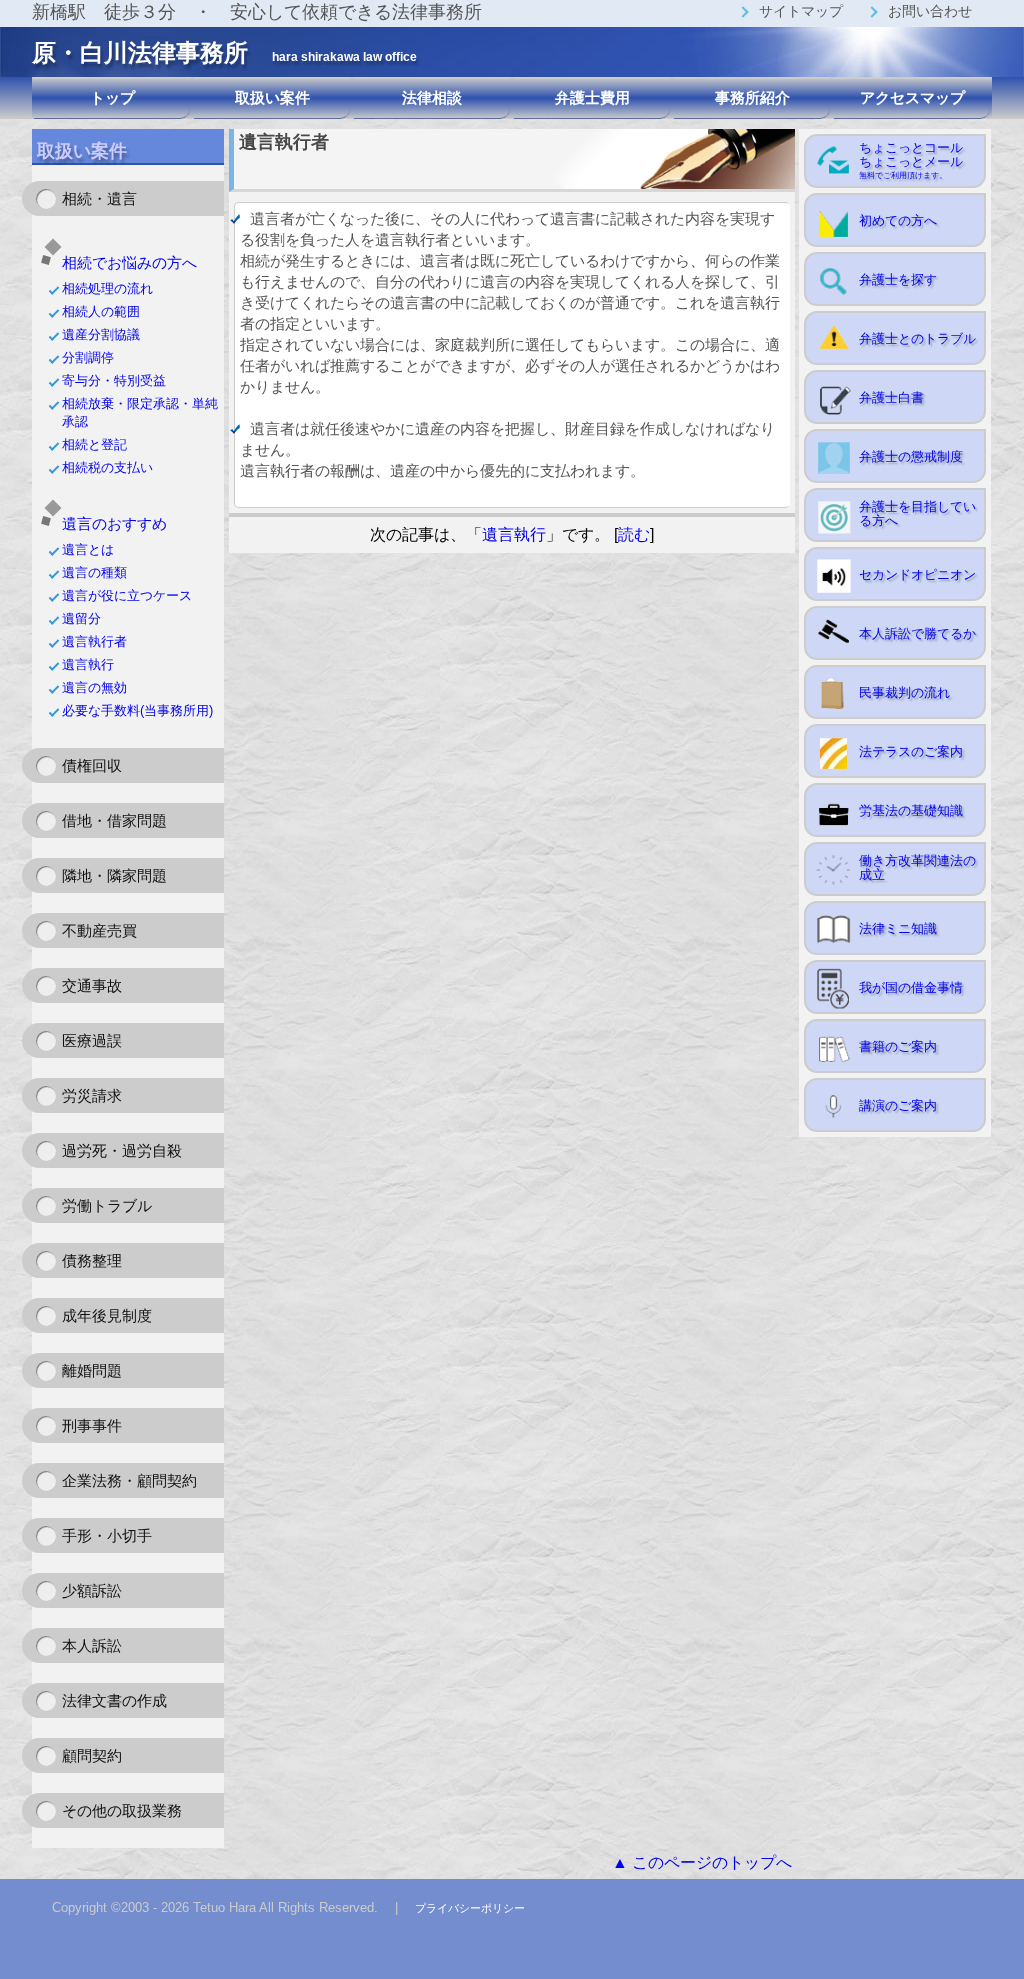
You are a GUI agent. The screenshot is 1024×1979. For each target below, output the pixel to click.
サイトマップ (801, 11)
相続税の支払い (114, 467)
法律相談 (432, 97)
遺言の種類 (94, 572)
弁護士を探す (898, 279)
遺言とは (88, 549)
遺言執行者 (94, 641)
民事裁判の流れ (904, 692)
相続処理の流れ (107, 288)
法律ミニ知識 (898, 928)
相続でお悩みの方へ (129, 262)
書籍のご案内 (898, 1046)
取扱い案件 (272, 97)
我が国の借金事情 (911, 987)
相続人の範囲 (101, 311)
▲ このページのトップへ (702, 1862)
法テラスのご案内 (911, 751)
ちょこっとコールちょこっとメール (911, 160)
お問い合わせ (930, 11)
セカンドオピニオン (917, 574)
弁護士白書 (891, 397)
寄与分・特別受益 (114, 380)
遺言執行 (88, 664)
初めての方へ (898, 220)
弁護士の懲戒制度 (911, 456)
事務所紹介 (752, 97)
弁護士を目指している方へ (917, 513)
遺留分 (81, 618)
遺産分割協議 (101, 334)
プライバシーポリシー (470, 1908)
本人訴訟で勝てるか (917, 633)
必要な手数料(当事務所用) (137, 710)
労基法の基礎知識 (911, 810)
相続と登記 (94, 444)
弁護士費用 (592, 97)
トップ (112, 97)
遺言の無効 (94, 687)
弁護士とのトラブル (917, 338)
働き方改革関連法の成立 (917, 867)
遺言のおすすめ (114, 523)
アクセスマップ (912, 97)
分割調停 (88, 357)
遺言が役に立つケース (127, 595)
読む (634, 534)
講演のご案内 (898, 1105)
